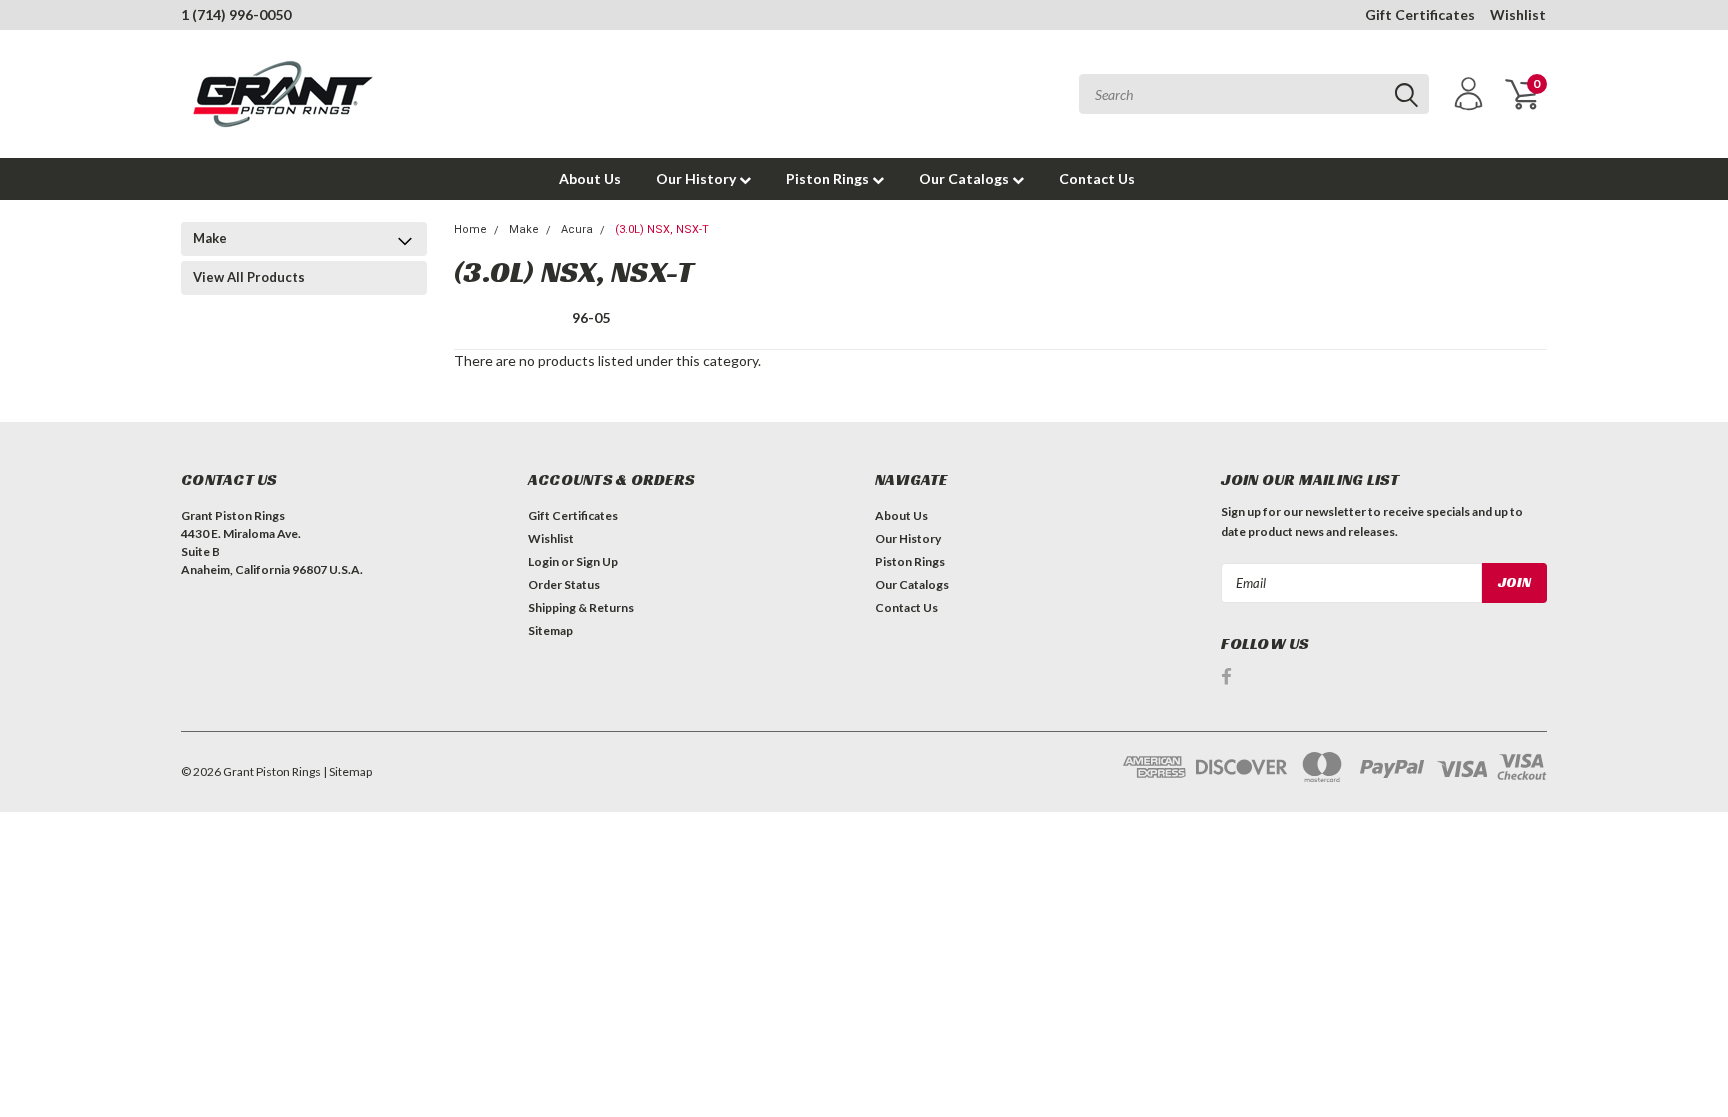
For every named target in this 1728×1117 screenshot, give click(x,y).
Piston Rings (829, 178)
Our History (697, 178)
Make (210, 238)
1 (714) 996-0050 (236, 14)
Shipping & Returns (581, 607)
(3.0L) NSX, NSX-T (662, 229)
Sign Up (597, 561)
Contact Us (1097, 178)
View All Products (249, 277)
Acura (577, 229)
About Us (590, 178)
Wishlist (1518, 14)
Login (543, 561)
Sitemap (550, 630)
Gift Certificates (1420, 14)
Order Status (564, 584)
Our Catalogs (965, 178)
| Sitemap (347, 771)
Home (470, 229)
